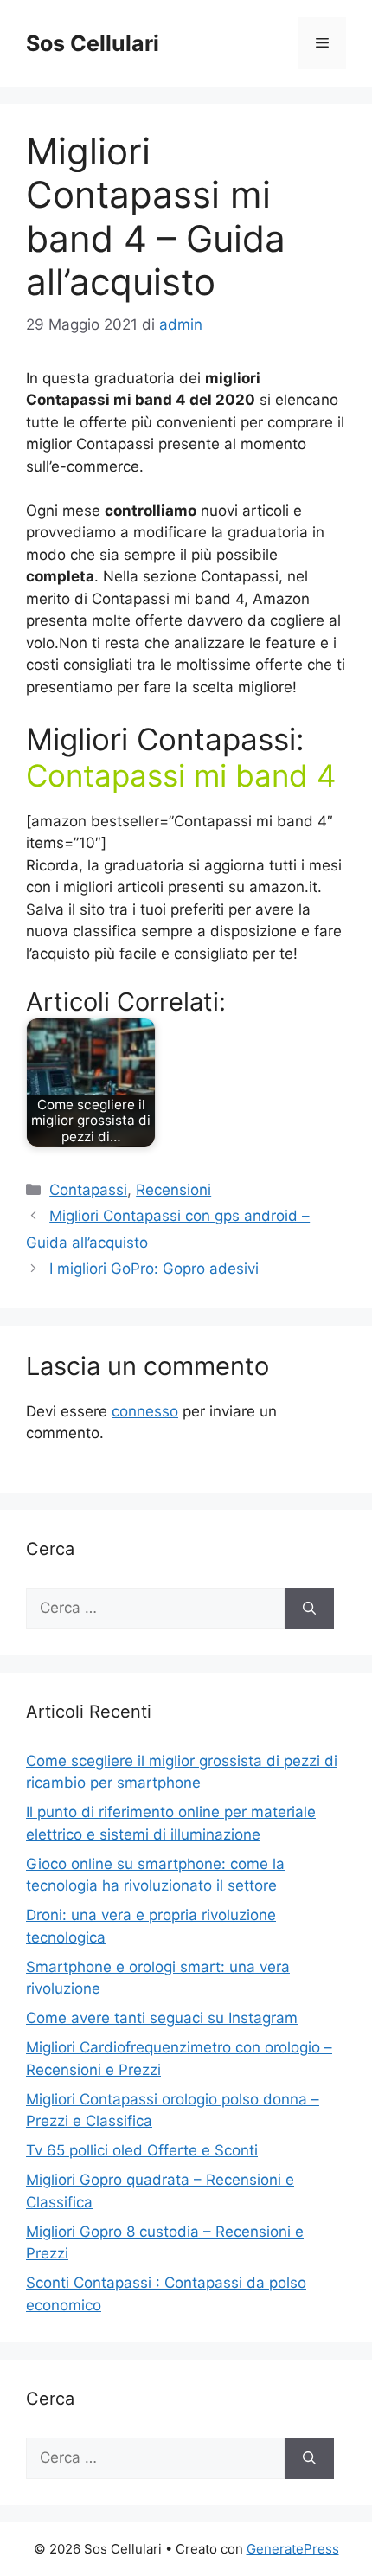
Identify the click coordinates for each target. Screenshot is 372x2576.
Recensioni (173, 1190)
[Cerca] (309, 1609)
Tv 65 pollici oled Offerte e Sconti (142, 2150)
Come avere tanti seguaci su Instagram (162, 2018)
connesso (145, 1411)
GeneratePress (293, 2549)
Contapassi (88, 1190)
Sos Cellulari (93, 43)
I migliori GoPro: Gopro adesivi (154, 1269)
